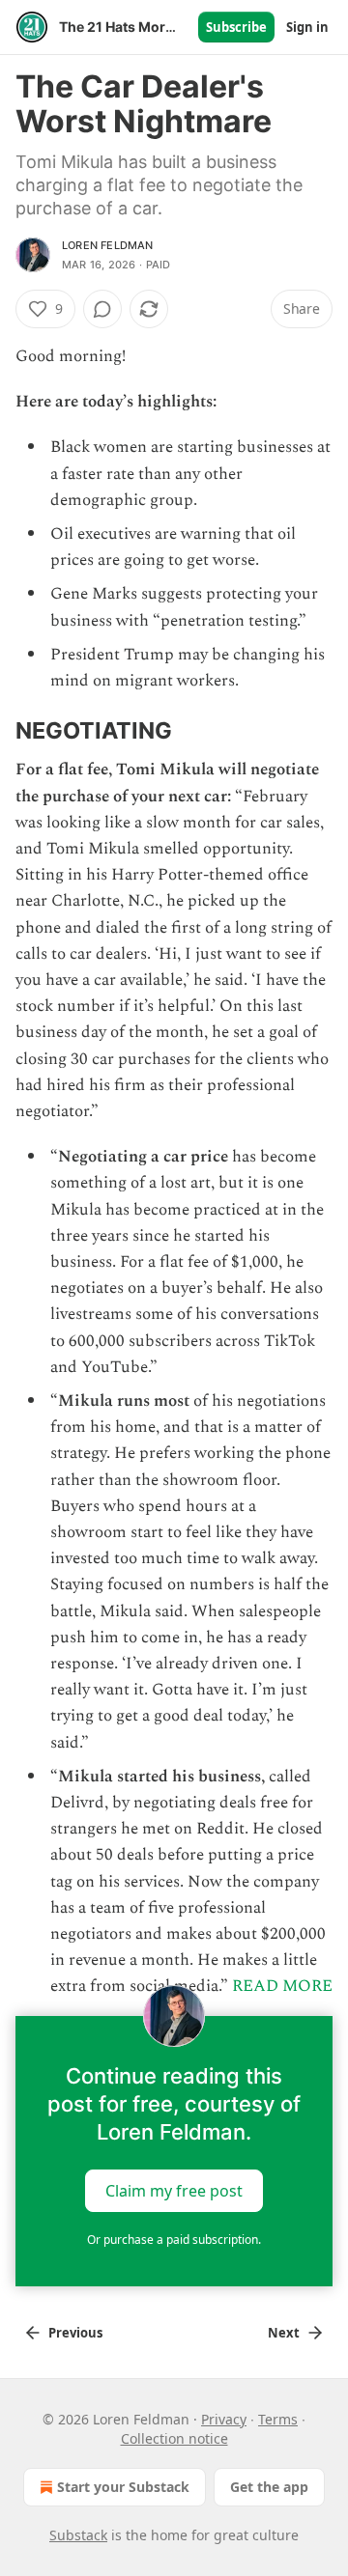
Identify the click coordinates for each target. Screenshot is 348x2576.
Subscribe (236, 27)
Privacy (224, 2419)
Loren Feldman (108, 245)
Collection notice (174, 2438)
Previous (75, 2333)
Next (284, 2333)
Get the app (269, 2487)
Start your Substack (123, 2487)
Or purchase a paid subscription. (174, 2240)
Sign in (307, 27)
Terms (278, 2419)
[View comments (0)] (102, 309)
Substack (78, 2535)
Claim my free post (174, 2190)
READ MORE (282, 1986)
